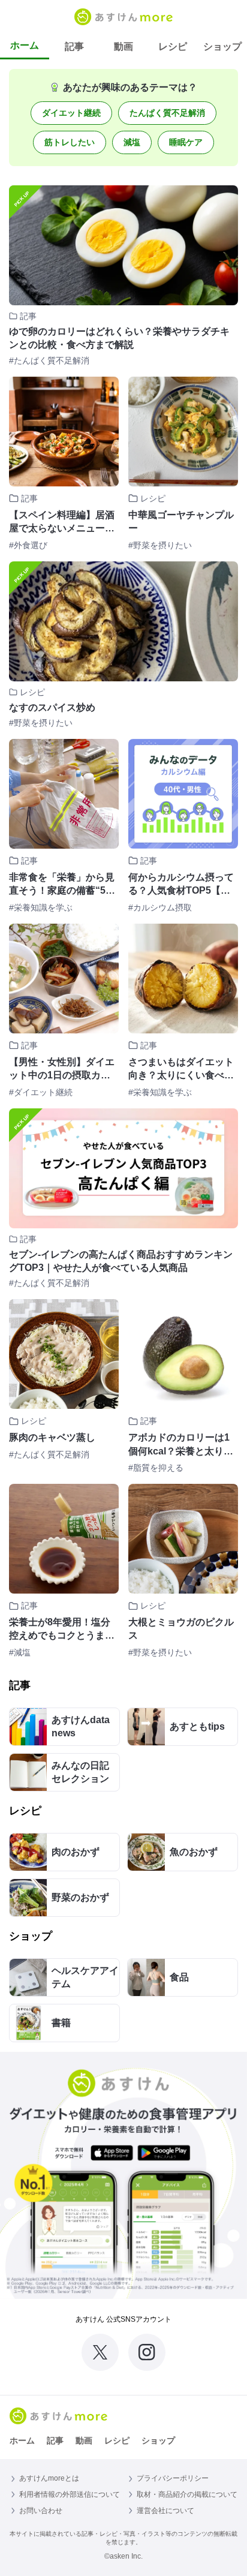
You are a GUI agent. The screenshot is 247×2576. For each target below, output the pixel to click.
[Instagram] (147, 2352)
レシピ (173, 46)
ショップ (222, 46)
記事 (74, 46)
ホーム (25, 45)
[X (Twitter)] (100, 2352)
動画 (123, 46)
